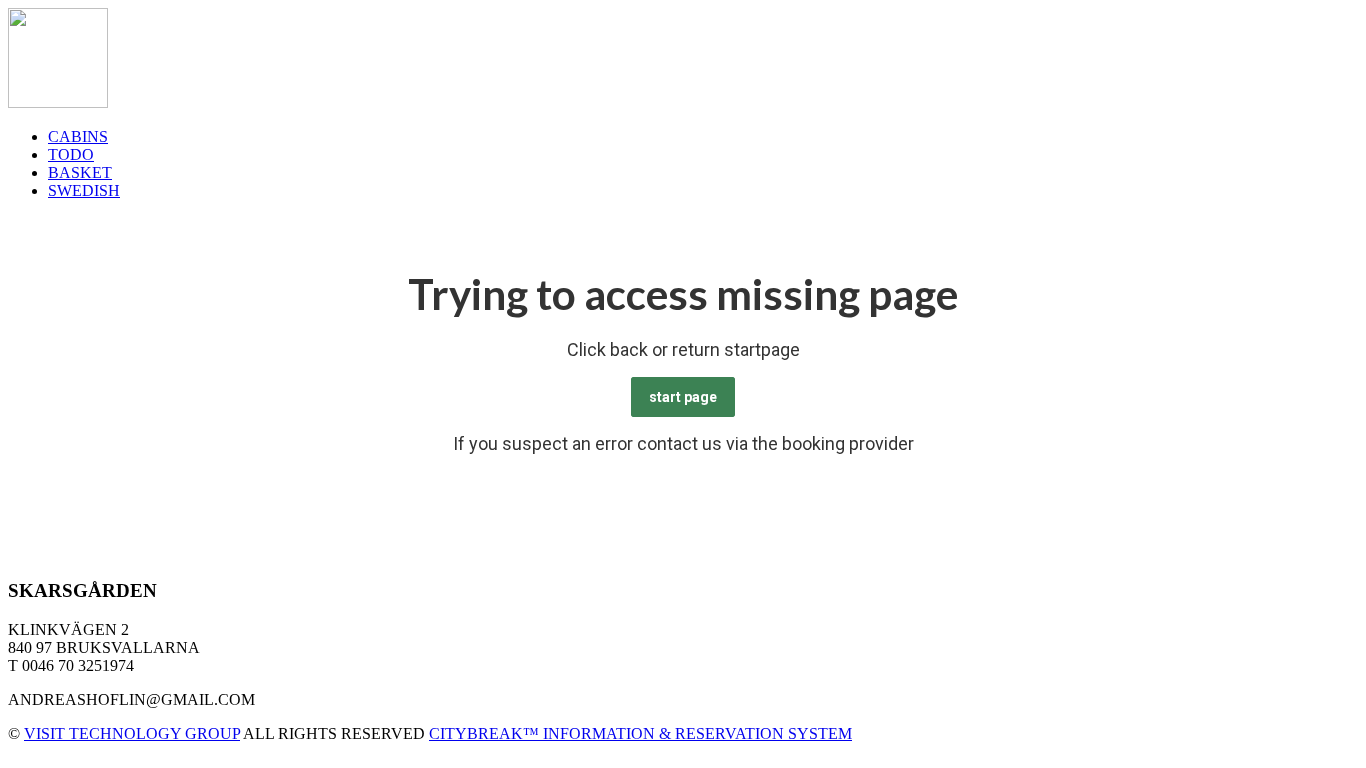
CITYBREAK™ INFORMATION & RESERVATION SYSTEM (640, 733)
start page (683, 397)
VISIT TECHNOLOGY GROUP (132, 733)
